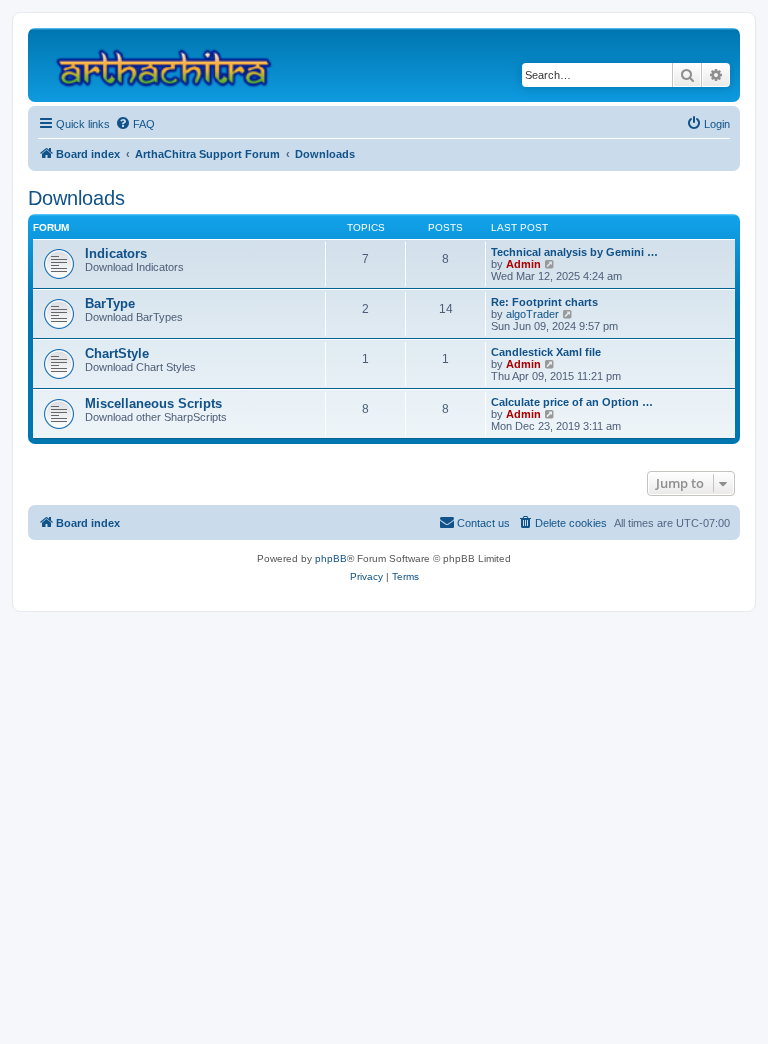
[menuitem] (135, 124)
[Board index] (172, 65)
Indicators (116, 253)
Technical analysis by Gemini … (574, 252)
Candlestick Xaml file (546, 352)
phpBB (331, 558)
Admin (523, 264)
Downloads (76, 198)
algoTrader (532, 314)
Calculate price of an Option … (572, 402)
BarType (110, 303)
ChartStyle (117, 353)
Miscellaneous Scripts (153, 403)
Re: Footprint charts (544, 302)
